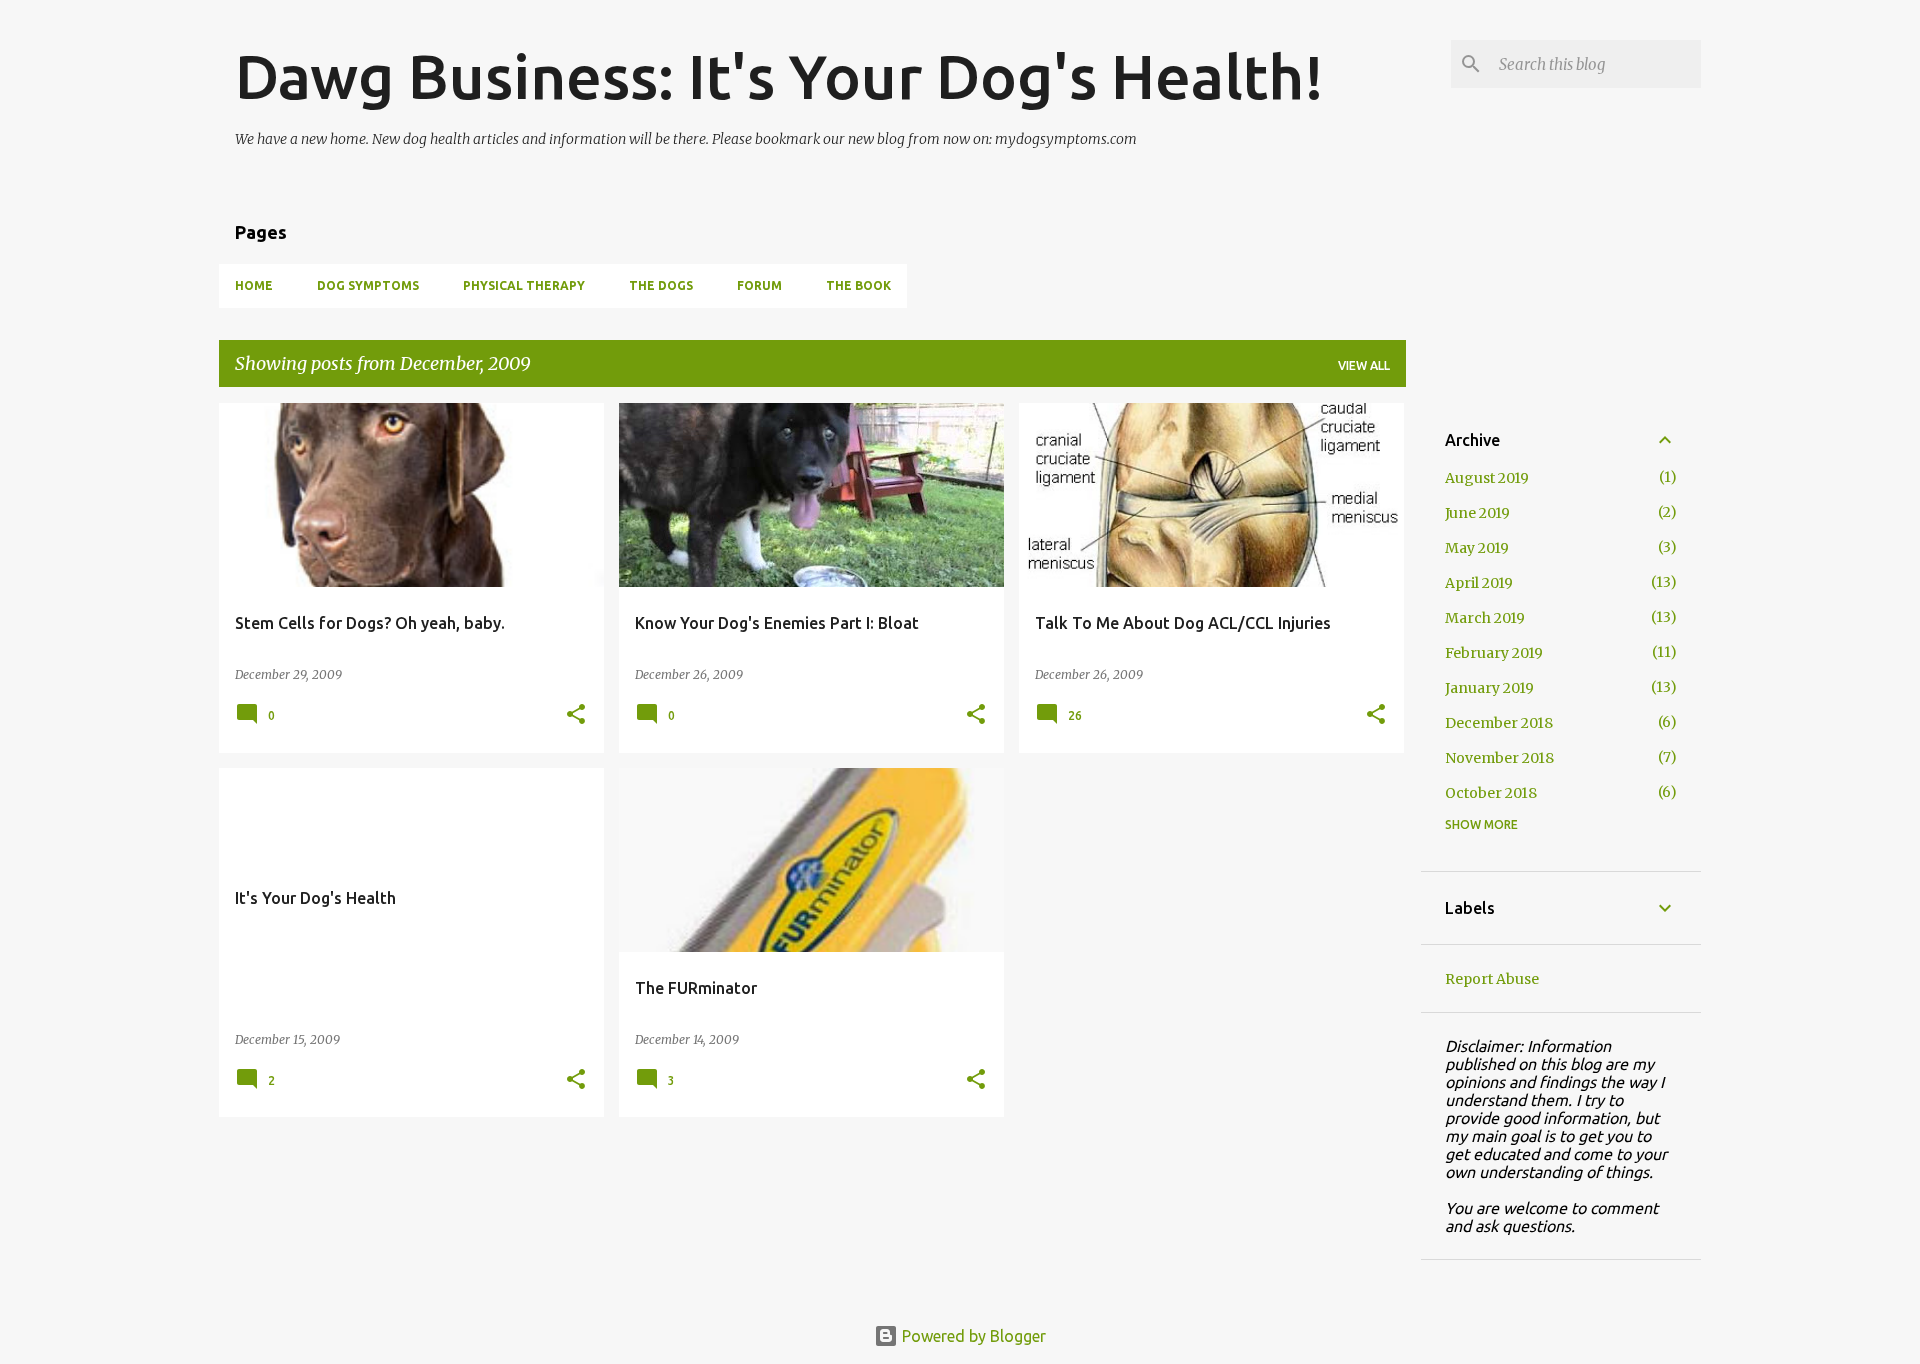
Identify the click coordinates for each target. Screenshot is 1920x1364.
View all (1364, 365)
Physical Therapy (524, 285)
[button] (576, 715)
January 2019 (1489, 688)
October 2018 (1491, 793)
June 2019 (1477, 513)
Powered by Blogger (972, 1336)
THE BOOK (858, 285)
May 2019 (1477, 548)
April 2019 (1479, 583)
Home (254, 285)
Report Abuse (1492, 979)
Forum (759, 285)
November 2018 (1499, 758)
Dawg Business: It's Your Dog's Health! (779, 76)
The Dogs (661, 285)
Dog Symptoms (368, 285)
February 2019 (1494, 653)
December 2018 (1499, 723)
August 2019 (1487, 478)
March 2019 (1485, 618)
